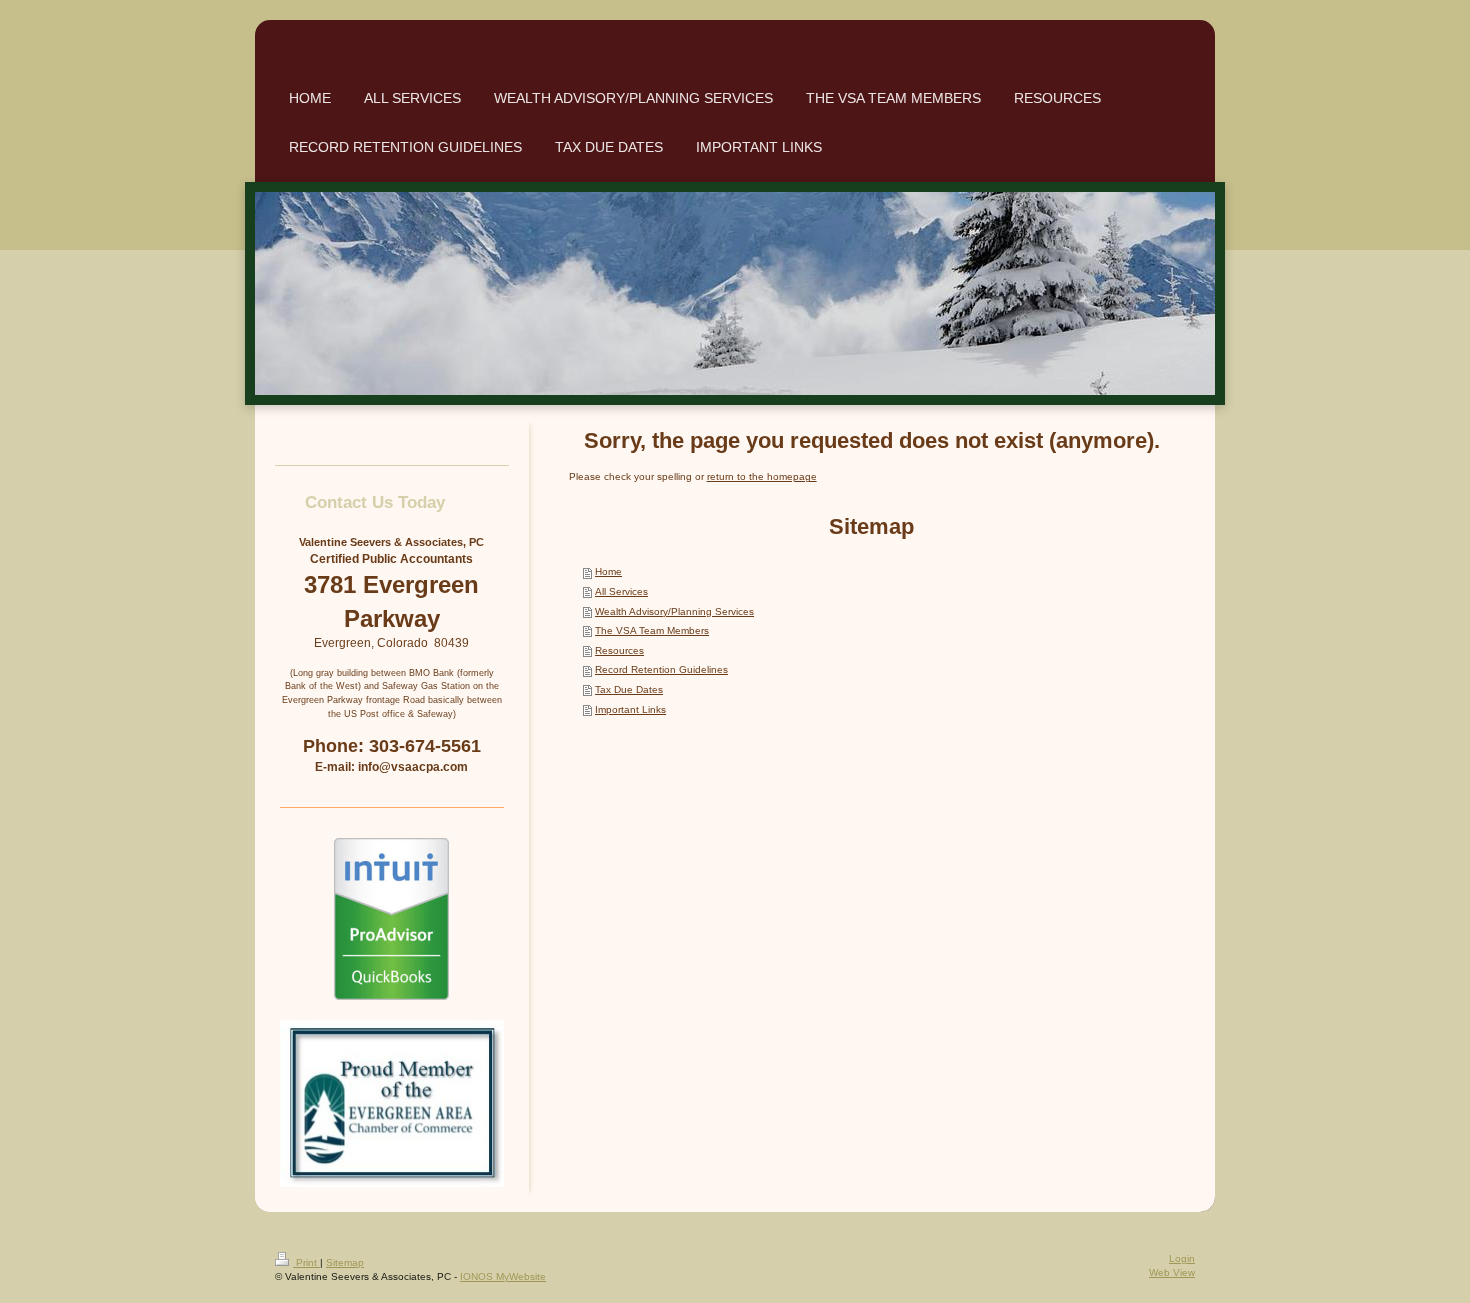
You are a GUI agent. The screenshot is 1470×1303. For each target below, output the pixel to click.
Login (1182, 1258)
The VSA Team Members (652, 630)
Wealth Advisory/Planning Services (674, 611)
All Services (621, 591)
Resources (619, 650)
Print (306, 1262)
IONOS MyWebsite (503, 1276)
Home (608, 571)
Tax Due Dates (629, 689)
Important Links (630, 709)
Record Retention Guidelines (661, 669)
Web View (1172, 1272)
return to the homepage (762, 476)
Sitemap (345, 1262)
